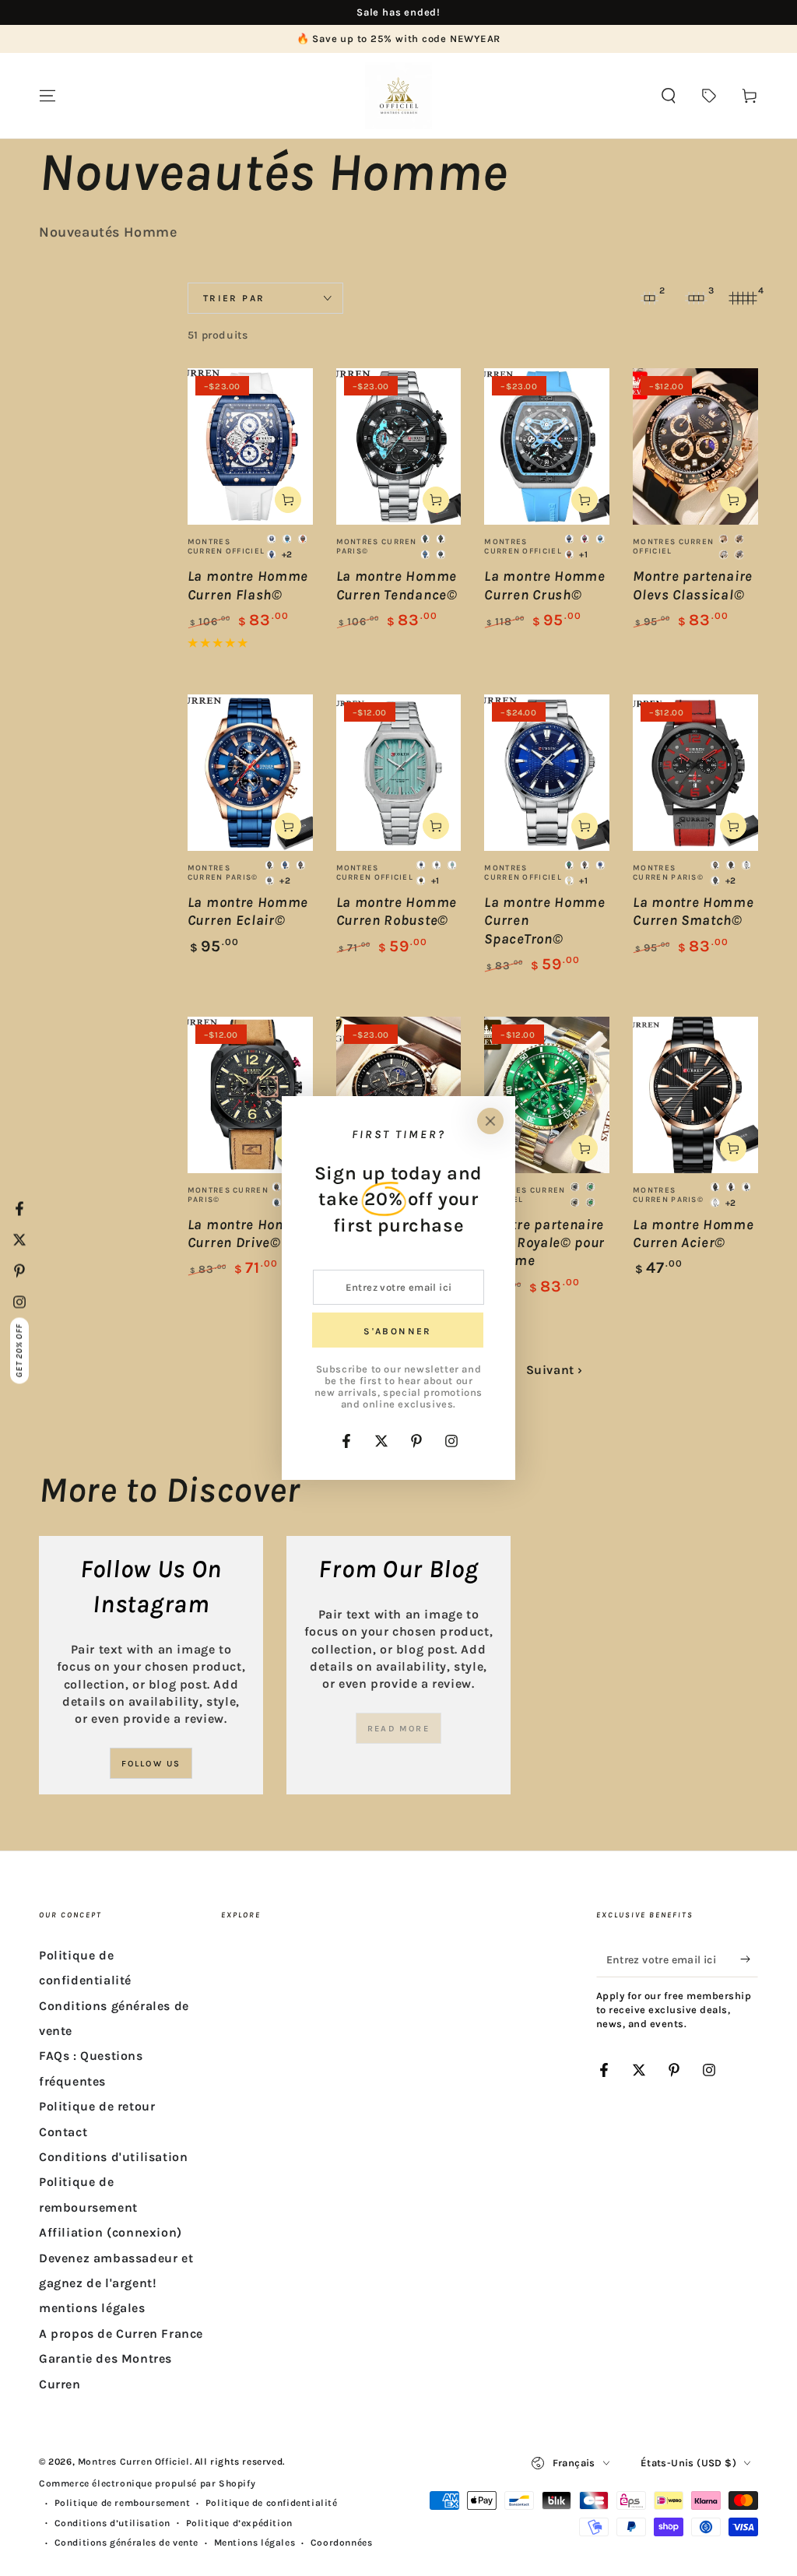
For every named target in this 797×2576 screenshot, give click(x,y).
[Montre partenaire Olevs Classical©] (695, 446)
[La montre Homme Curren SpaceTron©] (547, 773)
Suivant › (555, 1370)
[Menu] (47, 96)
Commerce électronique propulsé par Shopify (147, 2483)
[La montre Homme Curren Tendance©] (399, 446)
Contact (63, 2132)
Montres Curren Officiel (134, 2462)
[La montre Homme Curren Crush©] (547, 446)
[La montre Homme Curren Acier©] (695, 1095)
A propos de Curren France (121, 2334)
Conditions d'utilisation (113, 2157)
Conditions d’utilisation (112, 2523)
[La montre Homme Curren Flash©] (250, 446)
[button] (669, 96)
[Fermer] (490, 1121)
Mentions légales (255, 2543)
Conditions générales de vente (126, 2543)
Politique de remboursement (123, 2503)
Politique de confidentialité (272, 2503)
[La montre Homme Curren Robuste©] (399, 773)
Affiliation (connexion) (111, 2232)
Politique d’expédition (239, 2523)
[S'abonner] (749, 1959)
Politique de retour (97, 2106)
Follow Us (151, 1764)
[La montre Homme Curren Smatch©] (695, 773)
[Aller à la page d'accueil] (398, 96)
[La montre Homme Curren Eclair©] (250, 773)
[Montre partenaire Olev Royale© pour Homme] (547, 1095)
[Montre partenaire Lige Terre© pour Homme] (399, 1095)
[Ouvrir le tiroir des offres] (709, 96)
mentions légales (92, 2308)
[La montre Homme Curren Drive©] (250, 1095)
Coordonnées (342, 2543)
